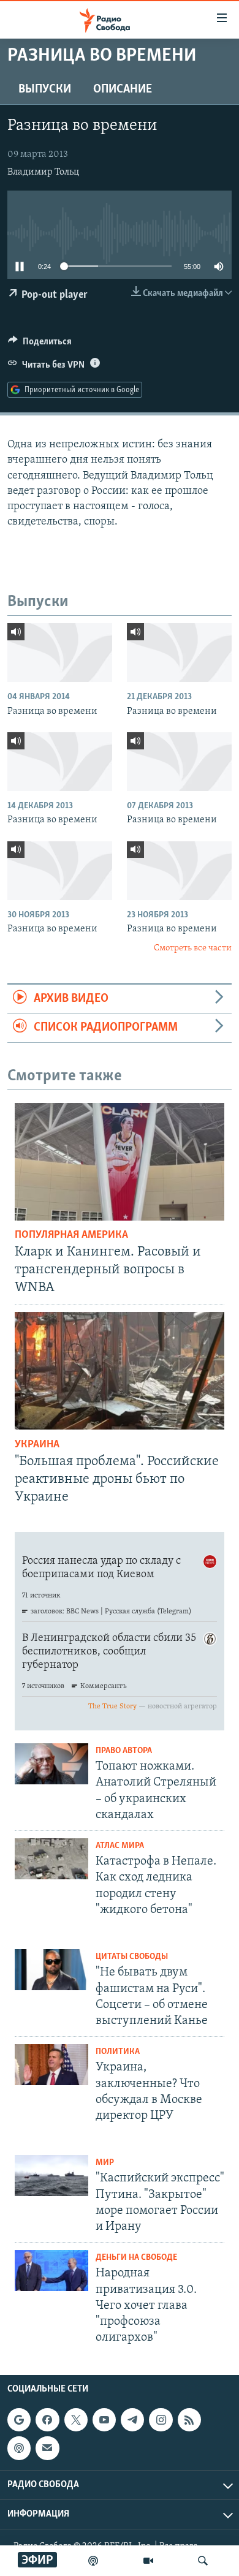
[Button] (40, 344)
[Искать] (203, 2561)
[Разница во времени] (60, 653)
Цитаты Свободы (132, 1957)
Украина (37, 1445)
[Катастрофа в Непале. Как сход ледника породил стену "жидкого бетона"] (51, 1859)
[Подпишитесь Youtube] (104, 2420)
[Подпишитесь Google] (19, 2420)
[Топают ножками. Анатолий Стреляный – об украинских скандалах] (51, 1764)
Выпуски (45, 89)
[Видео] (148, 2561)
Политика (118, 2052)
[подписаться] (47, 2448)
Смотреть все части (193, 948)
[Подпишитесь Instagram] (161, 2420)
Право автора (124, 1751)
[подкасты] (93, 2561)
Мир (105, 2163)
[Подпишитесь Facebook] (47, 2420)
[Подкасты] (19, 2448)
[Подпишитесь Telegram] (132, 2420)
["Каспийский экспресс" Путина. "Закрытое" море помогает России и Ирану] (51, 2176)
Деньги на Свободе (136, 2258)
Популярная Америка (71, 1235)
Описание (123, 89)
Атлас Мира (120, 1846)
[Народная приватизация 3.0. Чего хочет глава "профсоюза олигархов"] (51, 2271)
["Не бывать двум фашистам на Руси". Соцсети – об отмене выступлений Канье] (51, 1970)
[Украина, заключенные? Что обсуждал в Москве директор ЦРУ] (51, 2065)
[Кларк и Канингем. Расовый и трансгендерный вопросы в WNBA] (120, 1162)
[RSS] (189, 2420)
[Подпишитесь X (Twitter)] (76, 2420)
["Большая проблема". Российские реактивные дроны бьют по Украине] (120, 1371)
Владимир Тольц (43, 172)
